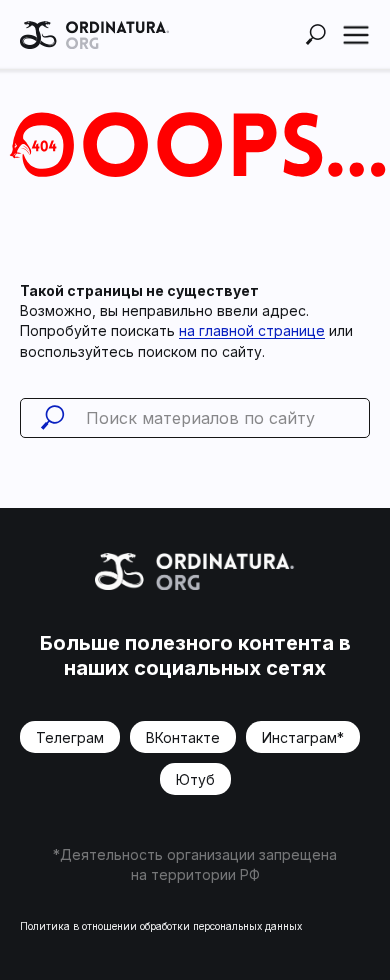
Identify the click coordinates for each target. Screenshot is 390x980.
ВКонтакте (183, 737)
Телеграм (70, 737)
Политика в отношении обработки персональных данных (161, 926)
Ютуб (195, 779)
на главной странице (252, 330)
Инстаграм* (303, 737)
